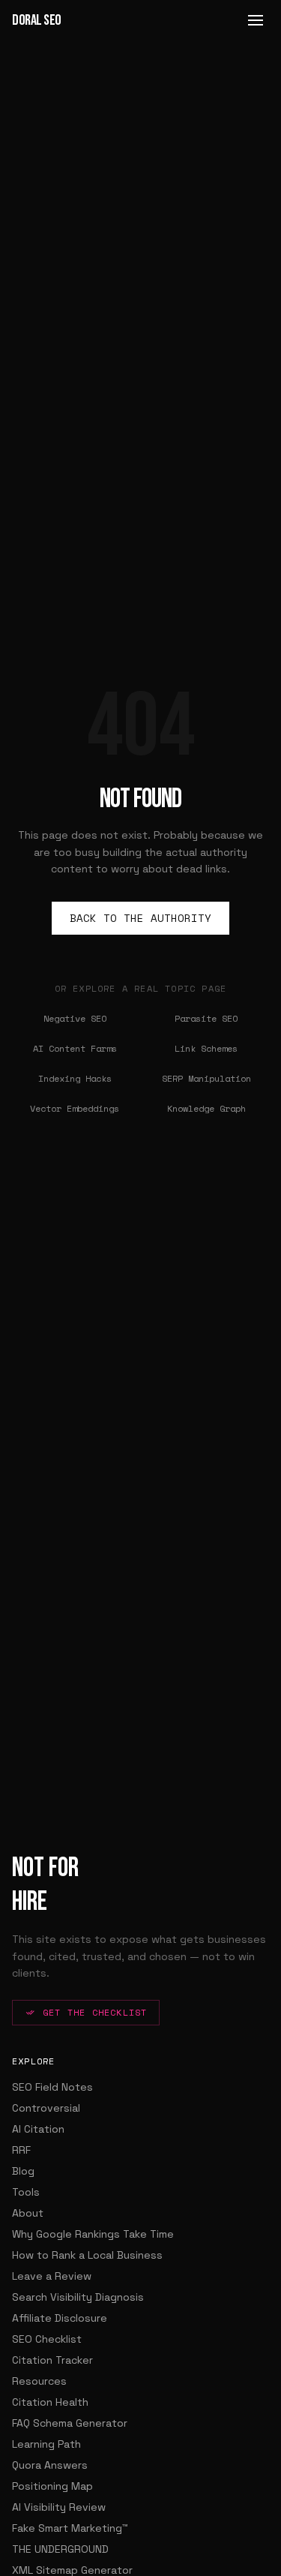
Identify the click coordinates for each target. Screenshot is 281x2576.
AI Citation (38, 2129)
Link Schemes (206, 1048)
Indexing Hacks (75, 1078)
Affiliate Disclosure (60, 2318)
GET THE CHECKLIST (95, 2012)
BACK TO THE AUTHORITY (140, 918)
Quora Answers (50, 2465)
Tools (26, 2192)
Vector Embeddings (75, 1108)
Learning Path (46, 2444)
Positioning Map (52, 2486)
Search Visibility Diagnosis (78, 2297)
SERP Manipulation (206, 1078)
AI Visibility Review (59, 2507)
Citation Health (50, 2402)
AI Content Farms (75, 1048)
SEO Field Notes (52, 2087)
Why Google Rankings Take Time (93, 2234)
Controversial (46, 2108)
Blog (23, 2171)
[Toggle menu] (256, 20)
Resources (39, 2381)
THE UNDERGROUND (60, 2549)
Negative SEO (75, 1018)
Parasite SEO (206, 1018)
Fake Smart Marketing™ (70, 2528)
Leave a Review (52, 2276)
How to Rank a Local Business (87, 2255)
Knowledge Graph (206, 1108)
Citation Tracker (52, 2360)
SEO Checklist (47, 2339)
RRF (21, 2150)
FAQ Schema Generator (70, 2423)
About (28, 2213)
